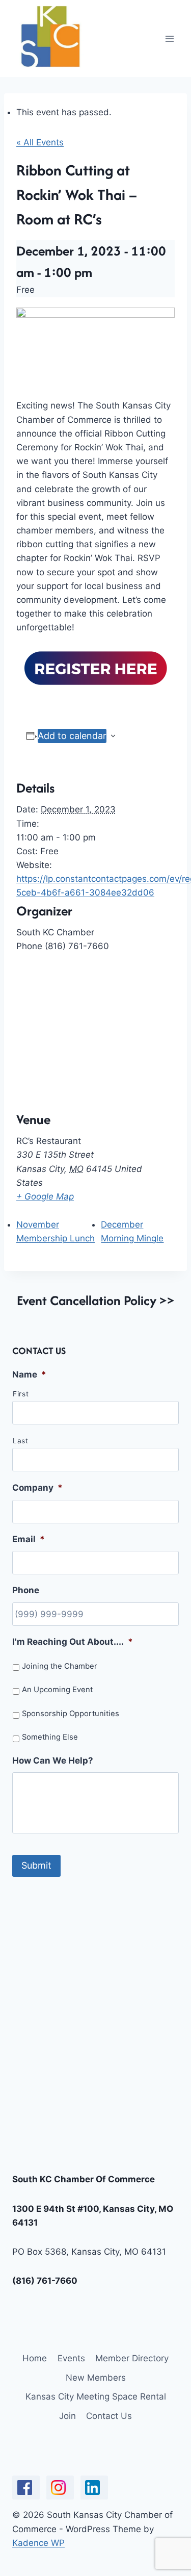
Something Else (50, 1737)
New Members (96, 2378)
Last (21, 1441)
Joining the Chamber (60, 1666)
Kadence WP (38, 2543)
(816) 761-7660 (45, 2281)
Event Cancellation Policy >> (96, 1300)
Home (35, 2358)
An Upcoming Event (57, 1690)
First (21, 1394)
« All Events (40, 142)
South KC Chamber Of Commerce (84, 2179)
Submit (36, 1865)
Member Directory (132, 2358)
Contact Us (109, 2416)
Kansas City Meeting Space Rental (96, 2396)
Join (67, 2416)
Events (71, 2358)
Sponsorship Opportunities (71, 1714)
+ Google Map (45, 1196)
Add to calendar (72, 736)
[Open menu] (169, 39)
